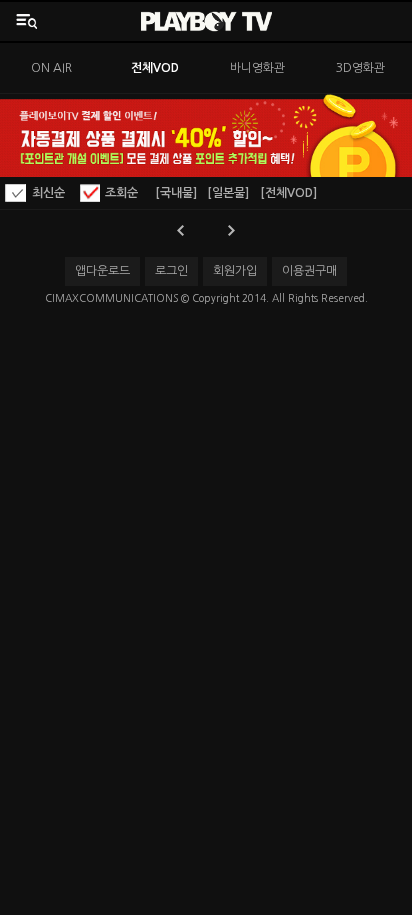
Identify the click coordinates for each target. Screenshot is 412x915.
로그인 (171, 271)
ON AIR (51, 68)
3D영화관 (360, 68)
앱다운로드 (102, 271)
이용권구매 (309, 271)
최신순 (48, 193)
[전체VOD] (288, 193)
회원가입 (235, 271)
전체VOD (155, 68)
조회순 (121, 193)
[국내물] (176, 193)
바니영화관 (257, 68)
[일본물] (228, 193)
